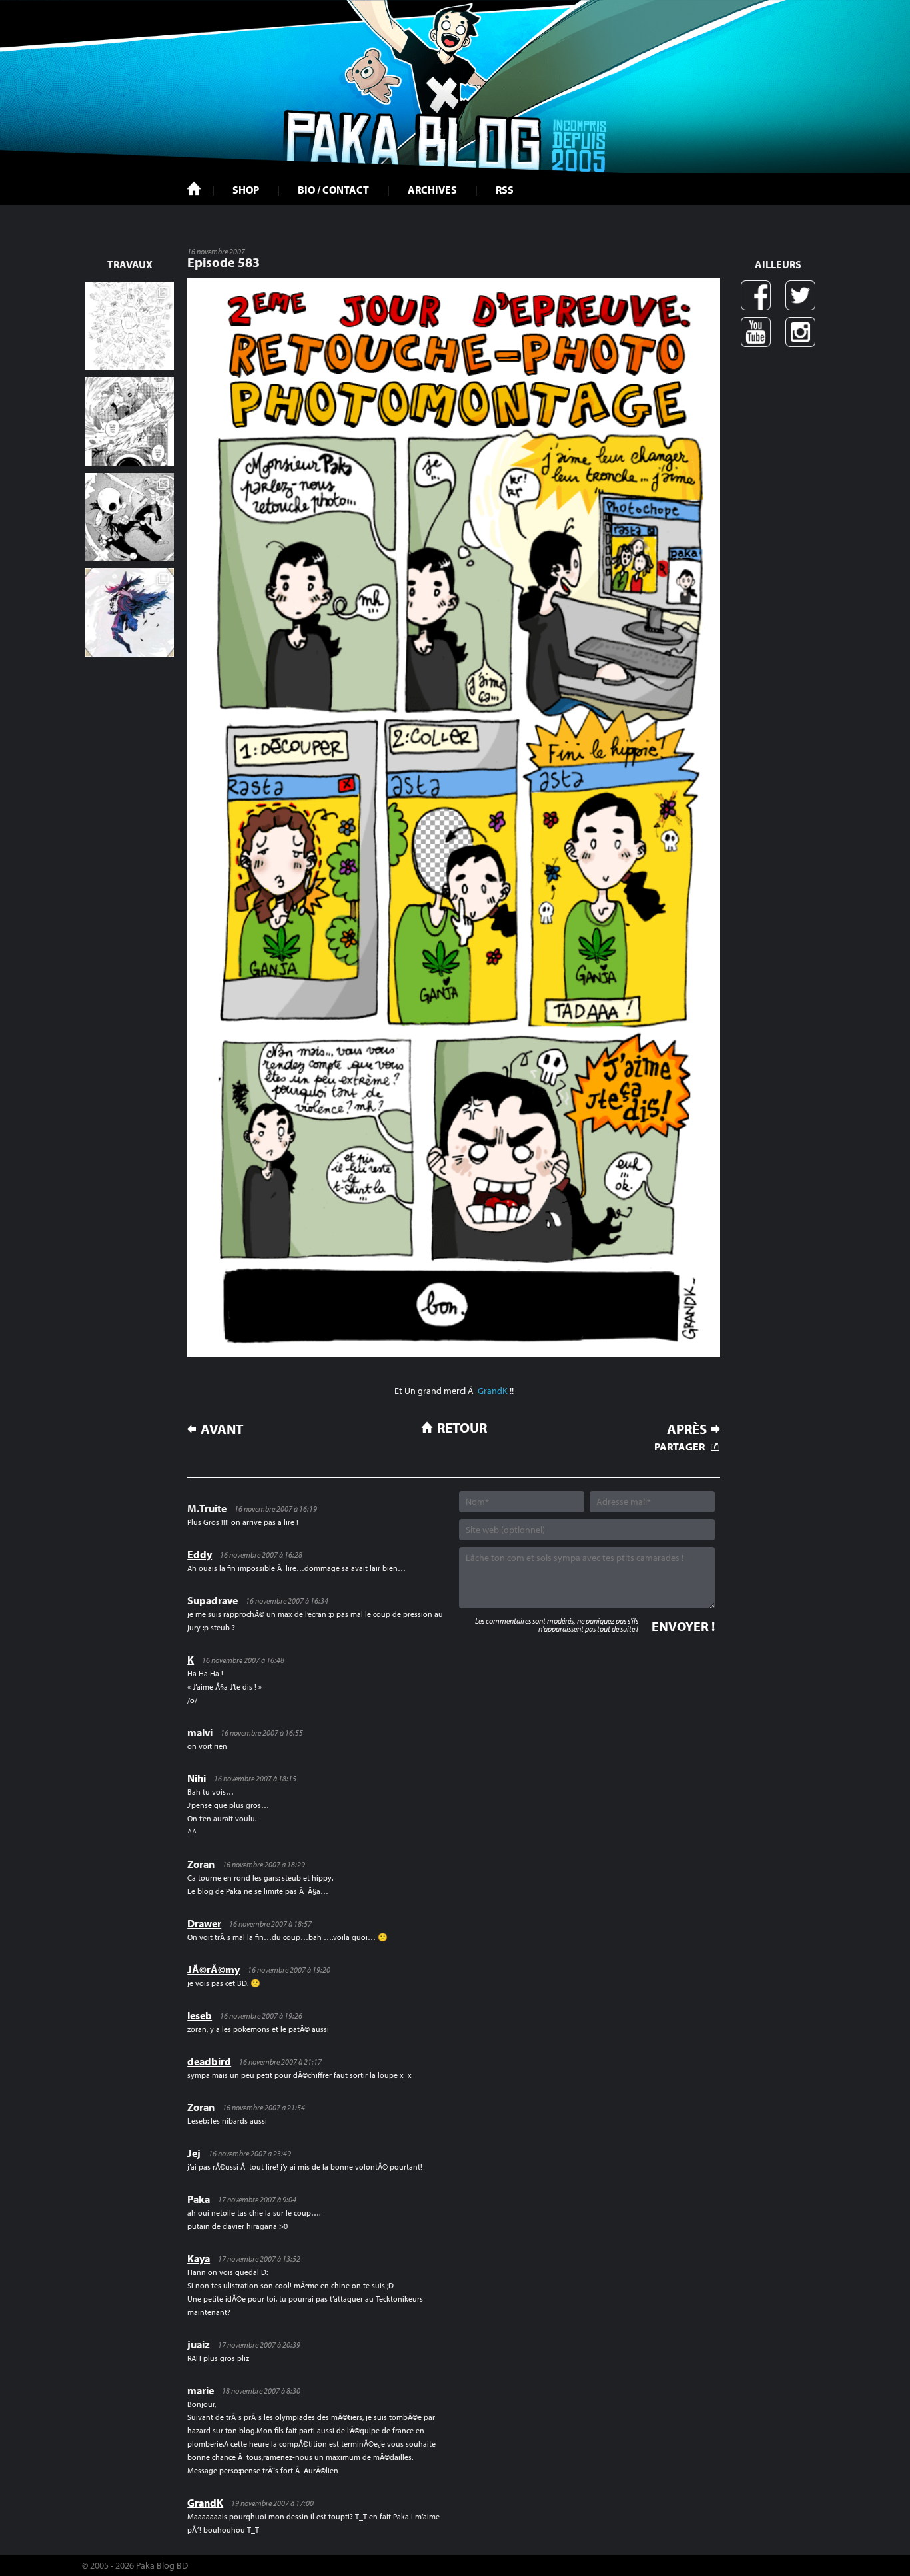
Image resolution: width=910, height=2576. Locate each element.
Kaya (199, 2258)
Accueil (194, 188)
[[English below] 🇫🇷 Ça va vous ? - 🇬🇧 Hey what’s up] (130, 326)
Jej (194, 2153)
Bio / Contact (333, 190)
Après (687, 1429)
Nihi (197, 1778)
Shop (246, 190)
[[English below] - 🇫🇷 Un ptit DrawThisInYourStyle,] (130, 517)
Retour (462, 1427)
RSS (505, 190)
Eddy (200, 1554)
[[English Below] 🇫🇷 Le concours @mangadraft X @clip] (130, 421)
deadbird (209, 2061)
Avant (222, 1429)
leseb (200, 2015)
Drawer (204, 1923)
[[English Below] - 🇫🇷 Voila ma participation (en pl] (130, 612)
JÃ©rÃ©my (214, 1969)
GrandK (494, 1391)
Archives (432, 190)
